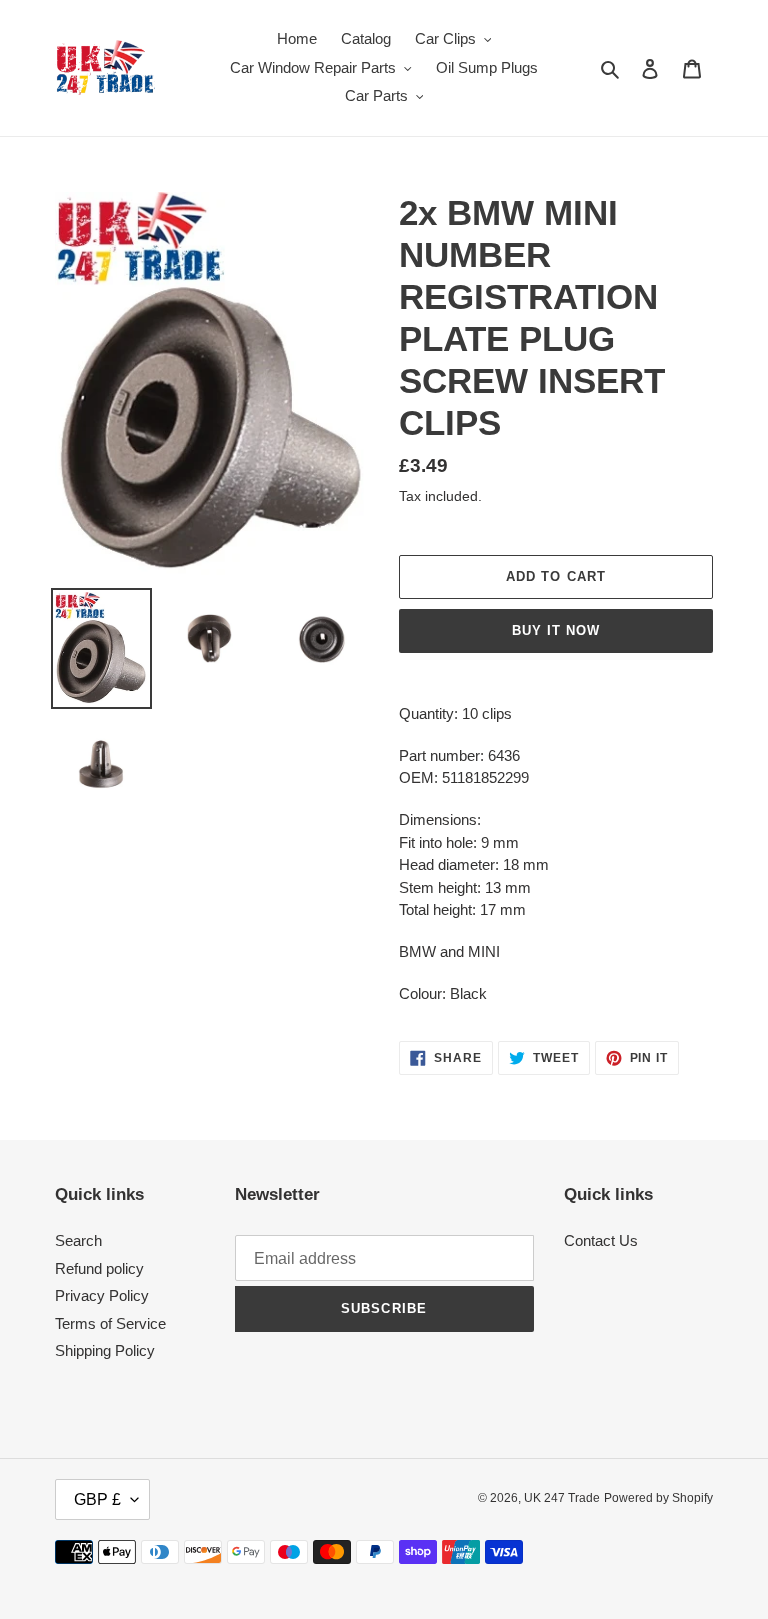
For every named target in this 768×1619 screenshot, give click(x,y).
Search (78, 1240)
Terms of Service (110, 1323)
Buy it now (556, 630)
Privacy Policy (102, 1295)
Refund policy (99, 1268)
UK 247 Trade (562, 1498)
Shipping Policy (105, 1350)
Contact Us (601, 1240)
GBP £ (97, 1499)
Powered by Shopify (658, 1498)
